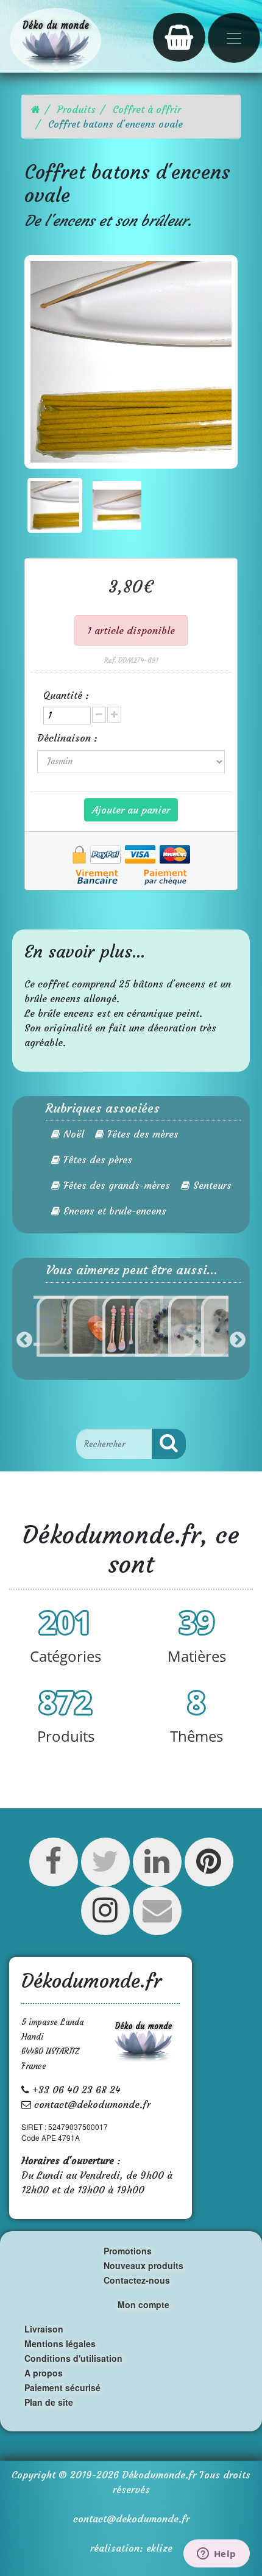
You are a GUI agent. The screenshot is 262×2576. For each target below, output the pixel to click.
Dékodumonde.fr (159, 2475)
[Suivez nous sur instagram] (105, 1917)
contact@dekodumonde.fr (131, 2519)
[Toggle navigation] (234, 38)
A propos (44, 2373)
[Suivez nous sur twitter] (105, 1868)
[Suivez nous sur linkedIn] (157, 1868)
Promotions (128, 2251)
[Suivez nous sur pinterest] (209, 1868)
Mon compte (143, 2304)
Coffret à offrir (147, 109)
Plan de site (49, 2402)
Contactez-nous (137, 2280)
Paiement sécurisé (62, 2387)
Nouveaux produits (143, 2265)
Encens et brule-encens (113, 1211)
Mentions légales (60, 2343)
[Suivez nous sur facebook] (53, 1868)
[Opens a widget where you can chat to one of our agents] (216, 2555)
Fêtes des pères (96, 1160)
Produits (76, 109)
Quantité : (66, 695)
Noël (72, 1134)
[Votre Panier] (179, 37)
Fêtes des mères (141, 1134)
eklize (159, 2548)
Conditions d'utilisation (73, 2358)
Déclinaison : (69, 738)
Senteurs (211, 1185)
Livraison (44, 2329)
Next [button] (238, 1340)
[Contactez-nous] (157, 1917)
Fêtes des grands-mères (115, 1185)
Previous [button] (24, 1340)
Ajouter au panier (131, 810)
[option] (50, 1326)
